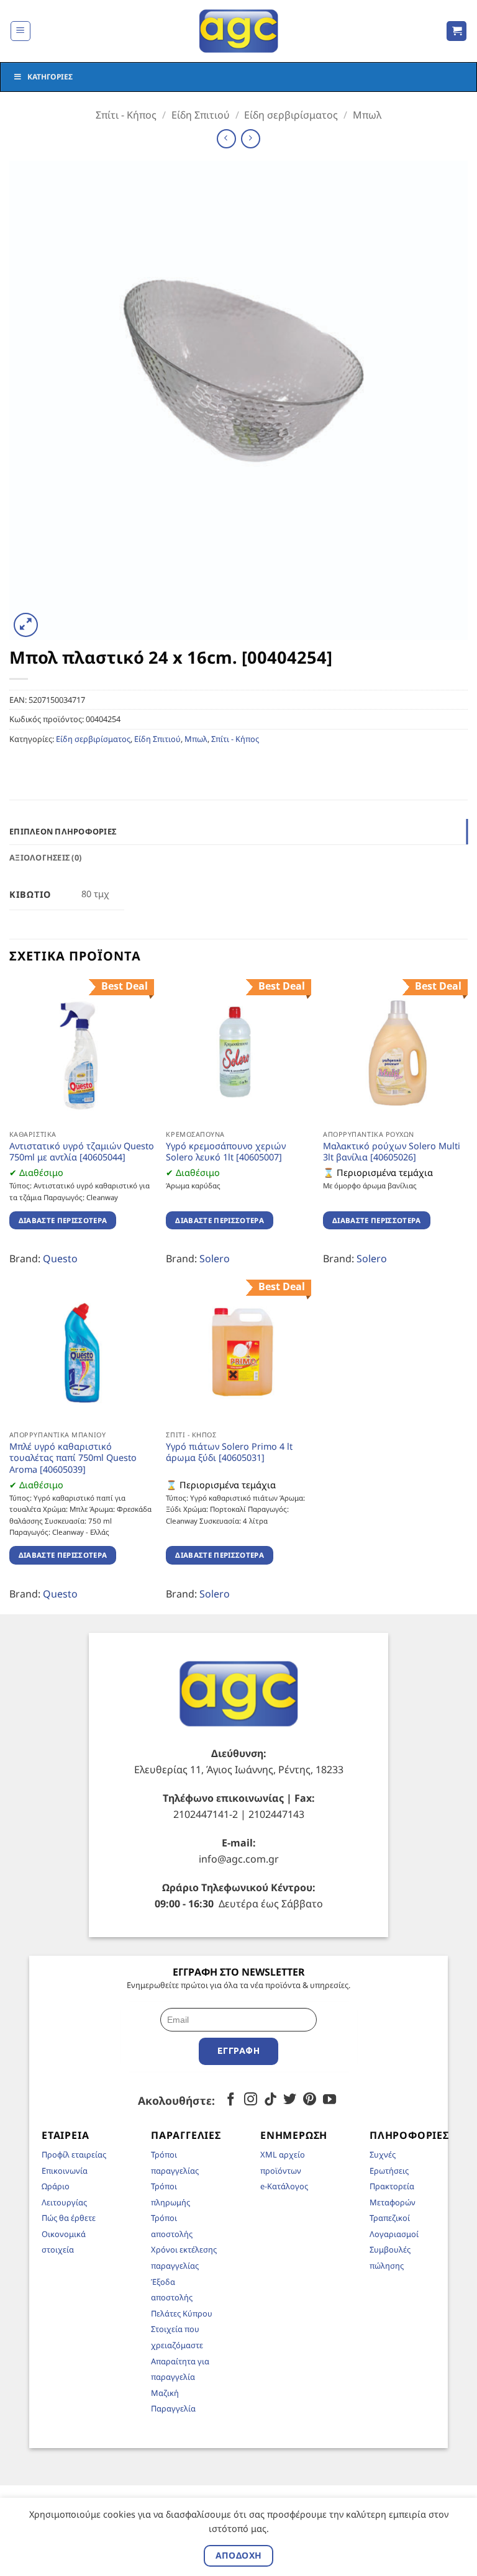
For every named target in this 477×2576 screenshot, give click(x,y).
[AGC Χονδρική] (239, 31)
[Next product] (226, 139)
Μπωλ (367, 115)
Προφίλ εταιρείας (74, 2154)
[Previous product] (251, 139)
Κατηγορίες (50, 77)
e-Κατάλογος (284, 2186)
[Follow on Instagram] (251, 2100)
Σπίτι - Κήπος (126, 115)
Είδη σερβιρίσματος (291, 115)
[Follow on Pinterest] (310, 2100)
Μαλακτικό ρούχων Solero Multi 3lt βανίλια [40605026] (392, 1152)
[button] (20, 31)
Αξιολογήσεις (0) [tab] (45, 857)
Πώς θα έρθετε (69, 2218)
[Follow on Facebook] (231, 2100)
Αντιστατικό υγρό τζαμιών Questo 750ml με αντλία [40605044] (82, 1152)
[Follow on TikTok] (270, 2100)
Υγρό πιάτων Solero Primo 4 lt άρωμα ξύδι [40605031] (229, 1453)
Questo (60, 1259)
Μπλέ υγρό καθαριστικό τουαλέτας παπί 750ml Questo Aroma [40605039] (73, 1458)
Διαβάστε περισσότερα (63, 1220)
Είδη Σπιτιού (201, 115)
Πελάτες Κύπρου (182, 2313)
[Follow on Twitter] (290, 2100)
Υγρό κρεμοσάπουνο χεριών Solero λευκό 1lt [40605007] (226, 1152)
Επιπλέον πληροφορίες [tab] (63, 831)
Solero (215, 1259)
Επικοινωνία (65, 2171)
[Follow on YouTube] (329, 2100)
